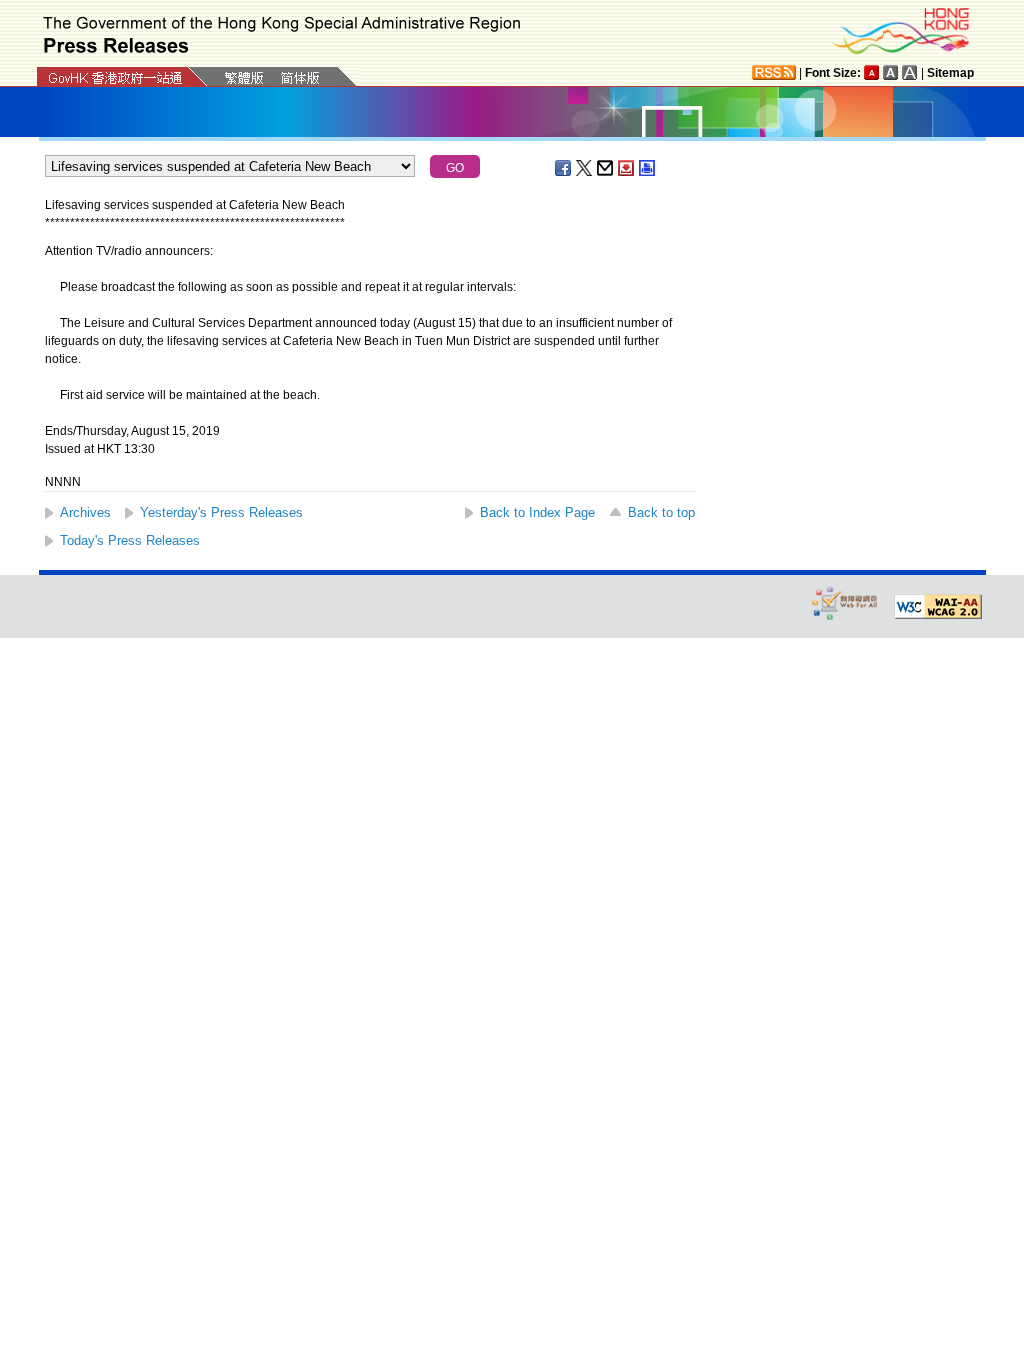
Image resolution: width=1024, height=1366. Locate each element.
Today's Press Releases (130, 540)
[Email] (606, 168)
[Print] (648, 168)
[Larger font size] (891, 72)
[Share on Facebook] (564, 168)
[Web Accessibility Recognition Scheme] (845, 602)
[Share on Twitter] (585, 168)
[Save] (627, 168)
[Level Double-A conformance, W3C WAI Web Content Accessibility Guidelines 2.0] (938, 607)
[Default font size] (872, 72)
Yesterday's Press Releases (221, 512)
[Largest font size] (910, 72)
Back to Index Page (537, 512)
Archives (85, 512)
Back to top (661, 512)
